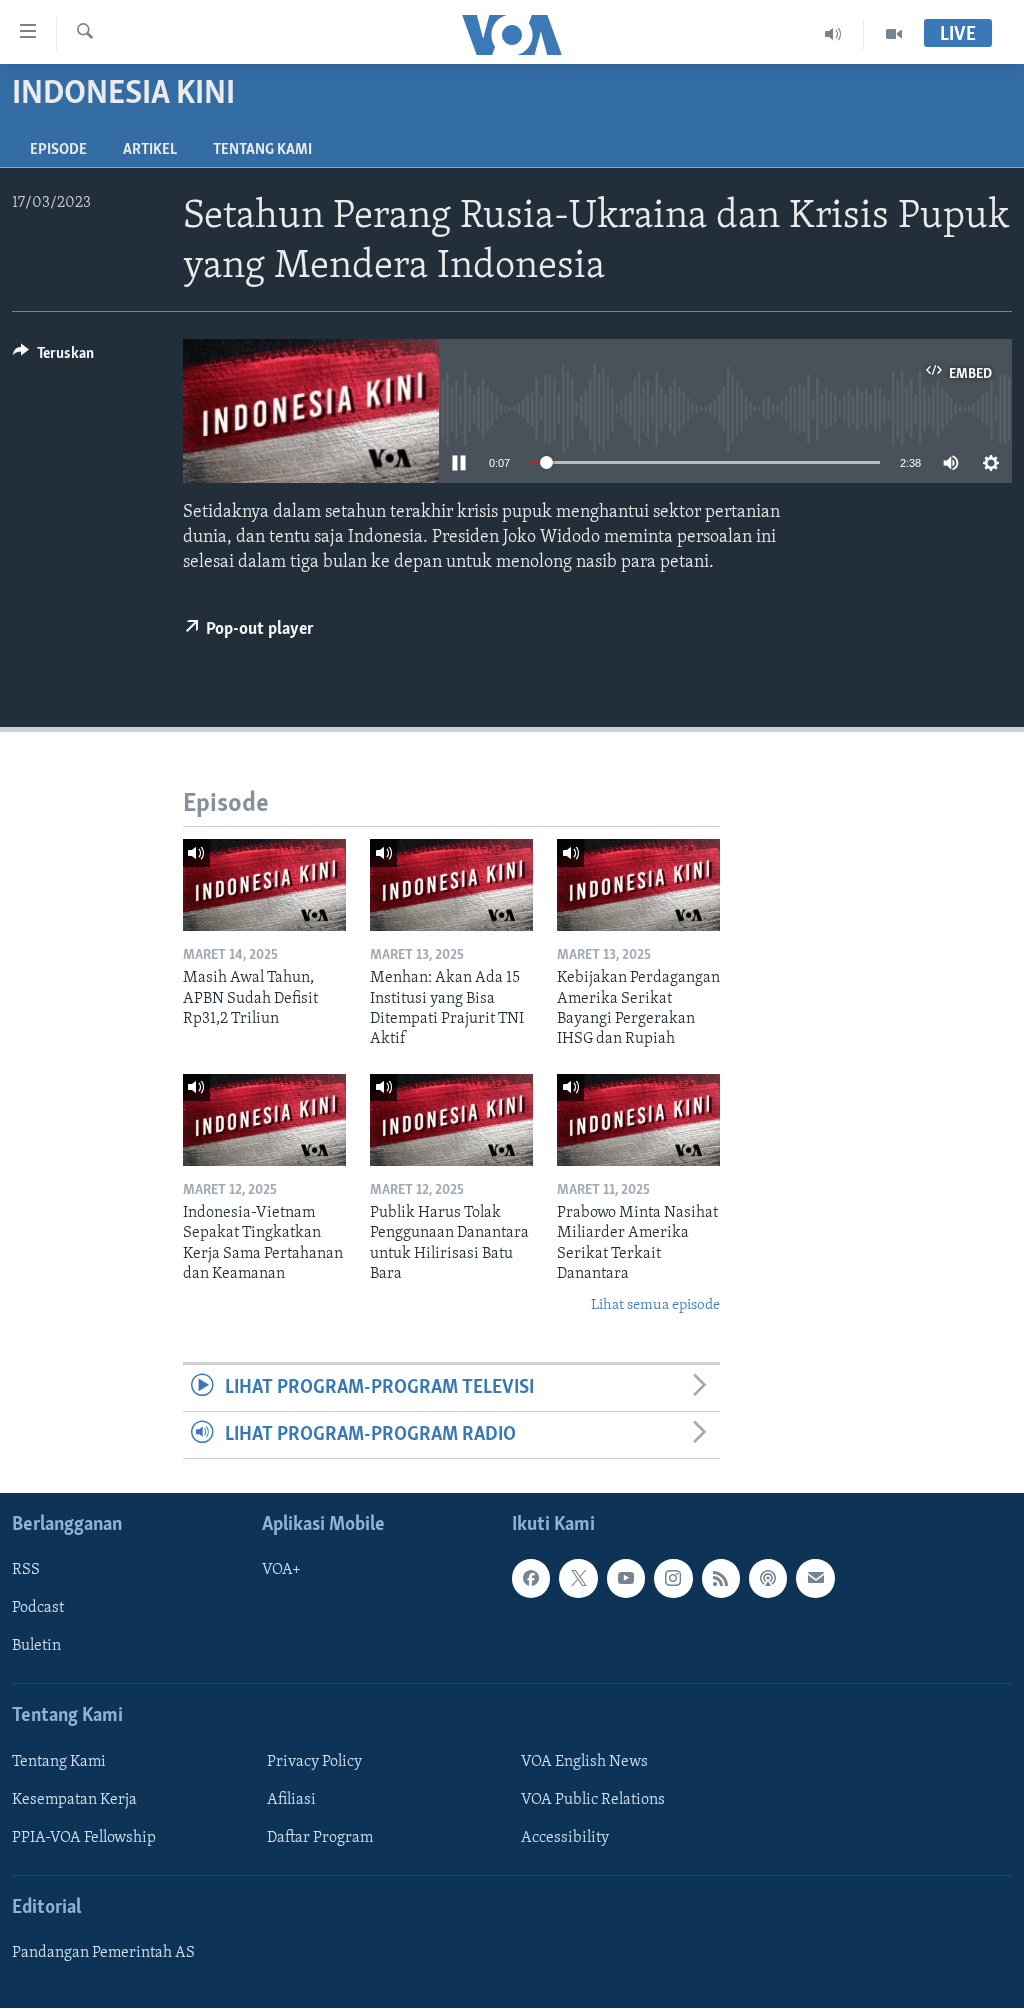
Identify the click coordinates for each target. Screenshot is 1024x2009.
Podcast (38, 1609)
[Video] (894, 34)
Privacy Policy (314, 1762)
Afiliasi (291, 1800)
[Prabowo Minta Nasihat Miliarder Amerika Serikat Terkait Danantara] (638, 1120)
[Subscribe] (815, 1579)
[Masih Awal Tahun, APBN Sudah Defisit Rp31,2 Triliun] (264, 885)
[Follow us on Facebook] (531, 1579)
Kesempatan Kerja (74, 1800)
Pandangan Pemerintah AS (103, 1954)
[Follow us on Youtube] (626, 1579)
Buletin (36, 1647)
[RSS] (721, 1579)
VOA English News (584, 1762)
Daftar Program (320, 1838)
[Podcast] (768, 1579)
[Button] (53, 358)
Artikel (150, 150)
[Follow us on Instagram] (673, 1579)
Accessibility (565, 1838)
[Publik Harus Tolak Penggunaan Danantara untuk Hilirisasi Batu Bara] (451, 1120)
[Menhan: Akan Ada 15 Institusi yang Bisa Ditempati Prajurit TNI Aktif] (451, 885)
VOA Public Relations (593, 1800)
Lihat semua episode (655, 1305)
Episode (58, 150)
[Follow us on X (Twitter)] (578, 1579)
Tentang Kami (262, 150)
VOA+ (281, 1571)
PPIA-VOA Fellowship (84, 1838)
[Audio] (833, 34)
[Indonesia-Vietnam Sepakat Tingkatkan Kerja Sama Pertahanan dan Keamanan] (264, 1120)
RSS (26, 1571)
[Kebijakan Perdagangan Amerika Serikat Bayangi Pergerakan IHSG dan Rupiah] (638, 885)
